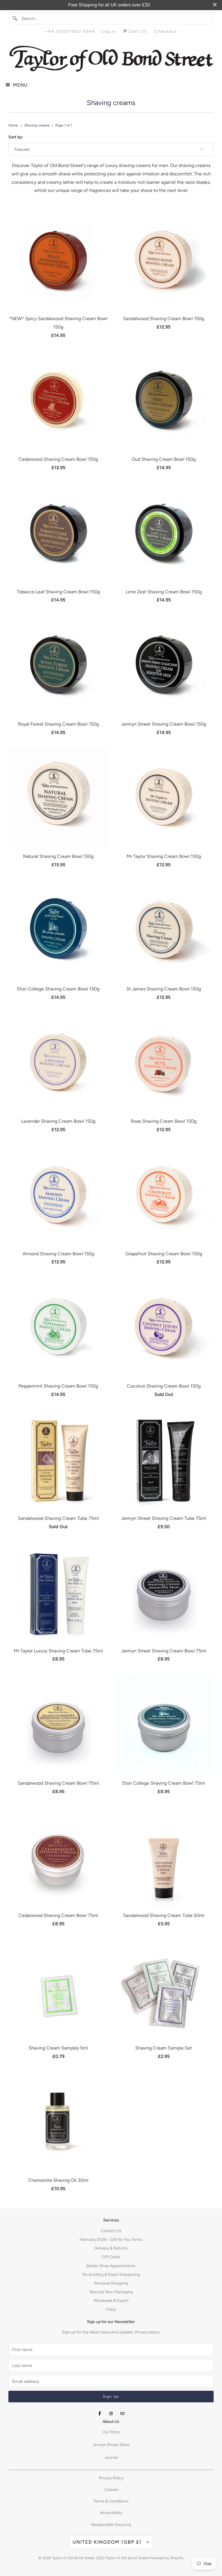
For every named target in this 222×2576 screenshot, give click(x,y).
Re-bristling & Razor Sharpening (111, 2275)
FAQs (111, 2310)
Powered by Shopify (166, 2558)
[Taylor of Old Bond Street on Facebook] (100, 2414)
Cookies (111, 2490)
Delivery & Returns (111, 2248)
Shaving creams (111, 103)
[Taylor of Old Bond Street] (111, 59)
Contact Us (111, 2231)
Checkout (166, 31)
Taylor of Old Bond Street (73, 2558)
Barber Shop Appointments (111, 2266)
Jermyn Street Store (111, 2445)
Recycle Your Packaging (111, 2292)
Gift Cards (111, 2257)
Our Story (111, 2432)
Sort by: (16, 137)
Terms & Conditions (111, 2501)
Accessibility (111, 2513)
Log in (109, 31)
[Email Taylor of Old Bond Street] (122, 2414)
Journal (111, 2457)
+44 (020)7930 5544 (70, 31)
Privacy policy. (148, 2332)
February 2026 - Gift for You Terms (111, 2240)
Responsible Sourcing (111, 2525)
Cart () (137, 31)
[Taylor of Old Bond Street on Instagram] (111, 2414)
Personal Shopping (111, 2283)
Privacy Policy (111, 2478)
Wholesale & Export (111, 2301)
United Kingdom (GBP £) (108, 2542)
